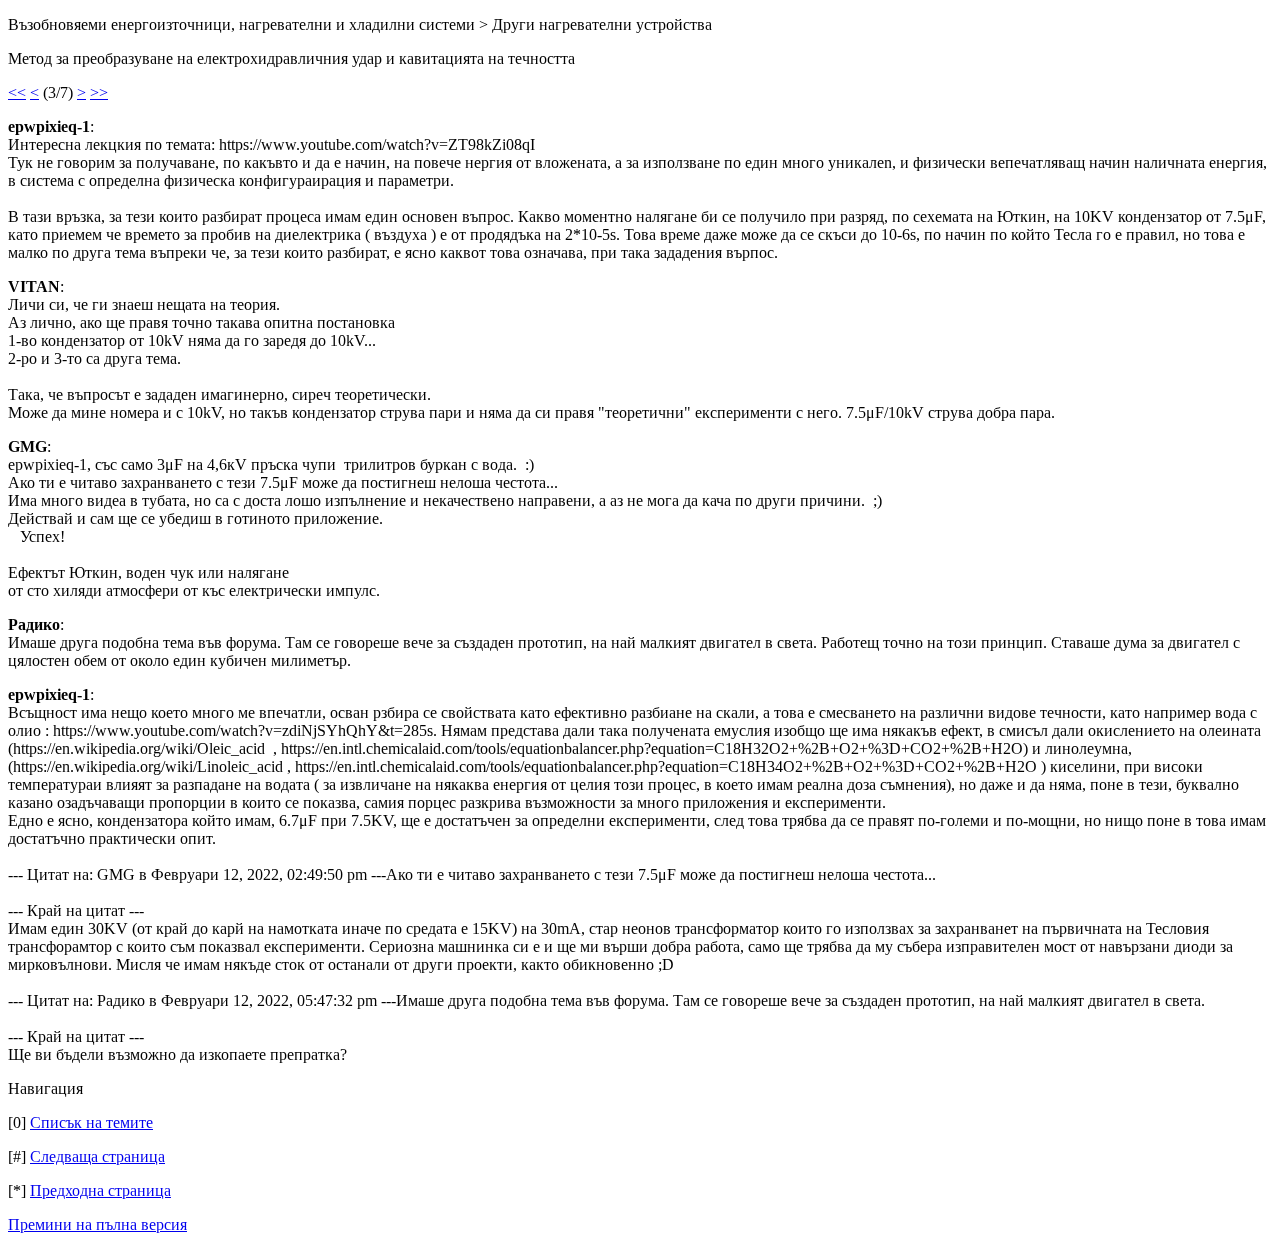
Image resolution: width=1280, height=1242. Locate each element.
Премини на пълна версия (97, 1224)
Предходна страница (100, 1190)
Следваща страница (97, 1156)
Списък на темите (91, 1122)
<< (17, 92)
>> (99, 92)
